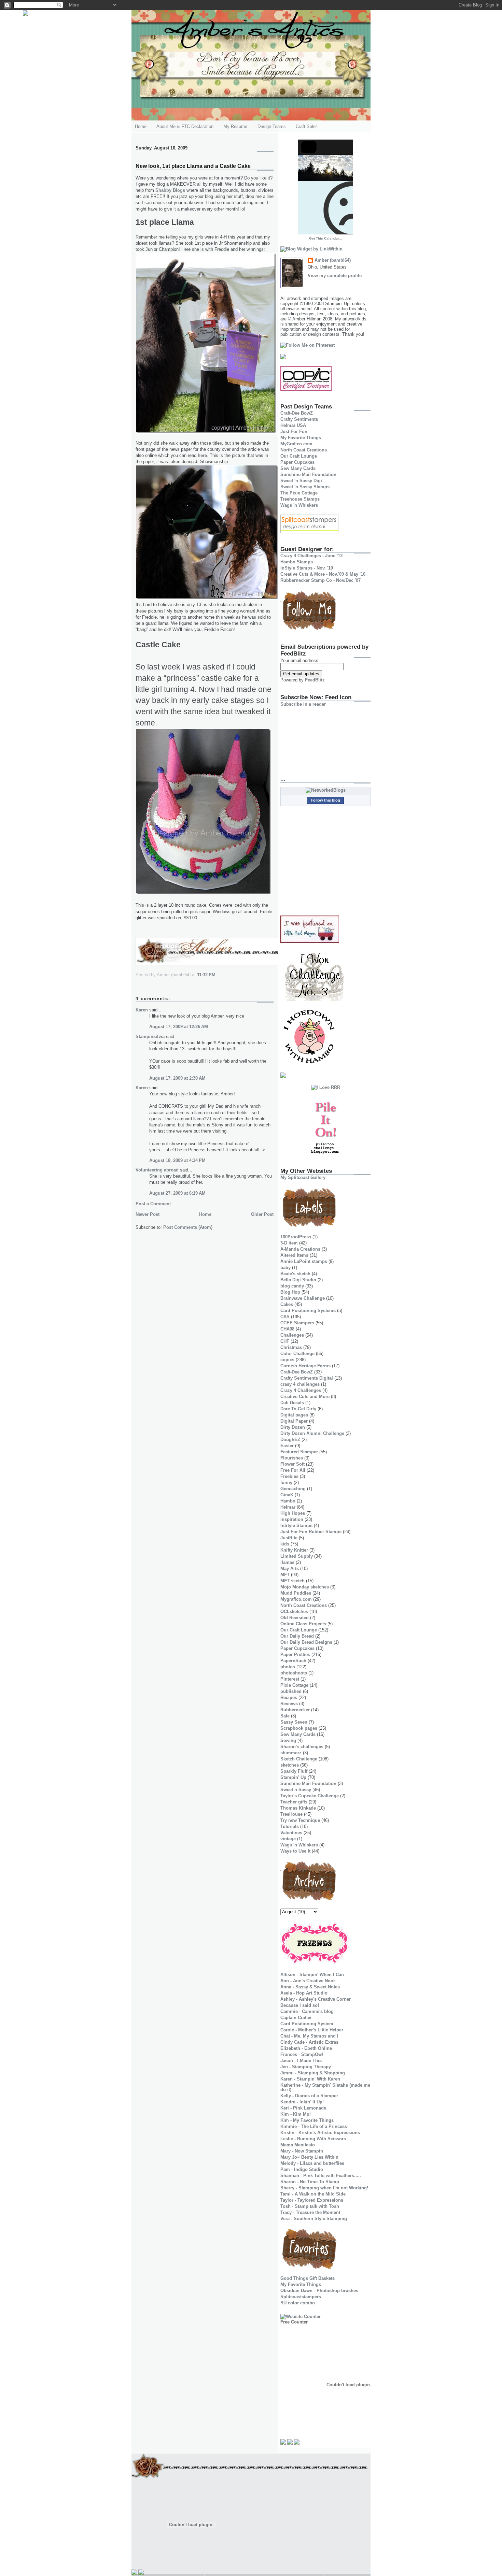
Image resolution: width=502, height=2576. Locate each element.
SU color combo (298, 2303)
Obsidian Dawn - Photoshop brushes (319, 2291)
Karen (142, 1010)
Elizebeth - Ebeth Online (306, 2048)
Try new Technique (300, 1820)
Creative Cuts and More (305, 1397)
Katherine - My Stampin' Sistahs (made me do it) (325, 2087)
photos (288, 1667)
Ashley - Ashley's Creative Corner (316, 1999)
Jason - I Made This (301, 2061)
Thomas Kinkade (298, 1808)
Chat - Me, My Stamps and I (309, 2036)
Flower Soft (292, 1464)
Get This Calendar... (325, 238)
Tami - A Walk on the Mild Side (313, 2194)
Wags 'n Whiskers (299, 505)
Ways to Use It (295, 1851)
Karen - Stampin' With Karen (310, 2079)
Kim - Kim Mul (296, 2114)
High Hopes (293, 1513)
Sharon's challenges (302, 1747)
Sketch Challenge (299, 1759)
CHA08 (287, 1329)
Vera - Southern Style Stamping (314, 2219)
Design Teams (272, 126)
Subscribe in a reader (303, 704)
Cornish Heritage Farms (305, 1366)
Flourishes (292, 1458)
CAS (285, 1317)
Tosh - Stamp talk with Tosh (310, 2206)
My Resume (235, 126)
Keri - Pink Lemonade (303, 2108)
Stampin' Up (293, 1777)
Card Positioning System (307, 2024)
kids (285, 1544)
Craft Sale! (306, 126)
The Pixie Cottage (299, 493)
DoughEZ (290, 1440)
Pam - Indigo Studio (302, 2169)
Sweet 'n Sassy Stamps (305, 487)
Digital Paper (294, 1421)
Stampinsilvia (150, 1037)
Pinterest (290, 1679)
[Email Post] (218, 975)
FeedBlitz (315, 680)
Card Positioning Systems (308, 1311)
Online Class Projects (303, 1624)
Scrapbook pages (299, 1728)
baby (285, 1268)
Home (141, 126)
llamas (287, 1562)
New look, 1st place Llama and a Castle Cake (193, 166)
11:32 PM (206, 975)
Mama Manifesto (298, 2145)
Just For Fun (294, 431)
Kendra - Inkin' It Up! (302, 2102)
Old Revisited (295, 1618)
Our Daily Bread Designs (306, 1642)
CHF (285, 1341)
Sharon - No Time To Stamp (310, 2182)
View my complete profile (335, 276)
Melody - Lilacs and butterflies (312, 2163)
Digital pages (294, 1415)
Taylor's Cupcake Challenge (310, 1796)
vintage (288, 1839)
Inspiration (292, 1519)
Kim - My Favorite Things (307, 2120)
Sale (285, 1716)
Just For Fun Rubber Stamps (311, 1532)
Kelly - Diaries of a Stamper (309, 2096)
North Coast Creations (304, 450)
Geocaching (293, 1489)
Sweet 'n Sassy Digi (301, 481)
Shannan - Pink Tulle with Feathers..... (321, 2176)
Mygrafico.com (296, 1599)
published (291, 1691)
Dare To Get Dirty (298, 1409)
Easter (287, 1446)
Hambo (288, 1501)
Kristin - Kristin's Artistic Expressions (320, 2133)
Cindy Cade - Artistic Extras (309, 2042)
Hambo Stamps (297, 562)
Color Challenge (297, 1354)
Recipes (289, 1697)
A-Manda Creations (300, 1249)
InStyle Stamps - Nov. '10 (307, 568)
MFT (285, 1575)
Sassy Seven (294, 1722)
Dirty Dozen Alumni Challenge (312, 1433)
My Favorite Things (301, 438)
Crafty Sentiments (299, 419)
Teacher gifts (294, 1802)
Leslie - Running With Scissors (313, 2139)
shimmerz (291, 1753)
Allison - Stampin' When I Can (312, 1975)
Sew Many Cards (298, 468)
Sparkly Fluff (294, 1771)
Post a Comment (153, 1204)
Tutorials (290, 1826)
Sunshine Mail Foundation (308, 474)
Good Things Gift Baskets (308, 2278)
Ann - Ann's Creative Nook (308, 1981)
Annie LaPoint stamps (304, 1261)
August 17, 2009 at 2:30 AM (177, 1078)
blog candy (292, 1286)
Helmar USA (293, 425)
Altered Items (294, 1255)
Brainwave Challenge (303, 1298)
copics (287, 1360)
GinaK (287, 1495)
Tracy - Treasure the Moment (310, 2212)
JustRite (289, 1538)
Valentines (291, 1833)
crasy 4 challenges (300, 1384)
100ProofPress (296, 1237)
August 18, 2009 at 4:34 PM (177, 1160)
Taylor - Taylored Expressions (312, 2200)
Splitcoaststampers (301, 2297)
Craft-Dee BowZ (297, 413)
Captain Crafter (296, 2018)
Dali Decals (292, 1403)
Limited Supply (297, 1556)
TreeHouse (291, 1814)
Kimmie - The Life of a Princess (314, 2126)
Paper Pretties (295, 1654)
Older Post (262, 1214)
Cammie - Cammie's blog (307, 2011)
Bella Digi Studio (298, 1280)
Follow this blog (325, 800)
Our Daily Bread (297, 1636)
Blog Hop (290, 1292)
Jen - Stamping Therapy (306, 2067)
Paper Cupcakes (297, 462)
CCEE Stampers (297, 1323)
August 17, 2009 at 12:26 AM (179, 1027)
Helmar (288, 1507)
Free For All (293, 1470)
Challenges (292, 1335)
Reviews (289, 1704)
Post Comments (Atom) (188, 1227)
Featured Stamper (299, 1452)
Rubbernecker (295, 1710)
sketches (290, 1765)
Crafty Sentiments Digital (307, 1378)
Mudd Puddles (296, 1593)
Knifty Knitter (294, 1550)
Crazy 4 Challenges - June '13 (311, 556)
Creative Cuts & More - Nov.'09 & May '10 (323, 574)
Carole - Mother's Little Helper (312, 2030)
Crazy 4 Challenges (301, 1390)
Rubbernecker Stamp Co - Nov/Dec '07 (320, 580)
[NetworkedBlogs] (326, 790)
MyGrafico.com (296, 444)
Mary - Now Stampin (302, 2151)
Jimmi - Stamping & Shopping (313, 2073)
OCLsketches (294, 1611)
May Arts (290, 1568)
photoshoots (294, 1673)
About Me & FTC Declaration (185, 126)
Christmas (291, 1347)
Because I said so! (300, 2005)
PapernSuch (293, 1661)
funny (286, 1483)
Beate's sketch (295, 1274)
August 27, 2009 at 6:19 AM (177, 1193)
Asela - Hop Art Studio (304, 1993)
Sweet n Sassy (296, 1790)
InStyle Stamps (296, 1526)
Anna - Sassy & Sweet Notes (310, 1987)
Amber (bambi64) (333, 260)
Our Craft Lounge (299, 456)
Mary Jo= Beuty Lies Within (309, 2157)
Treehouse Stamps (300, 499)
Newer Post (148, 1214)
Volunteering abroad (157, 1170)
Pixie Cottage (294, 1685)
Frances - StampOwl (302, 2054)
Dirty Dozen (293, 1427)
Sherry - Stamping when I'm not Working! (324, 2188)
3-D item (289, 1243)
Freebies (289, 1476)
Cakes (287, 1304)
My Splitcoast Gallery (303, 1177)
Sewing (288, 1740)
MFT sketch (292, 1581)
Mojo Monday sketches (305, 1587)
